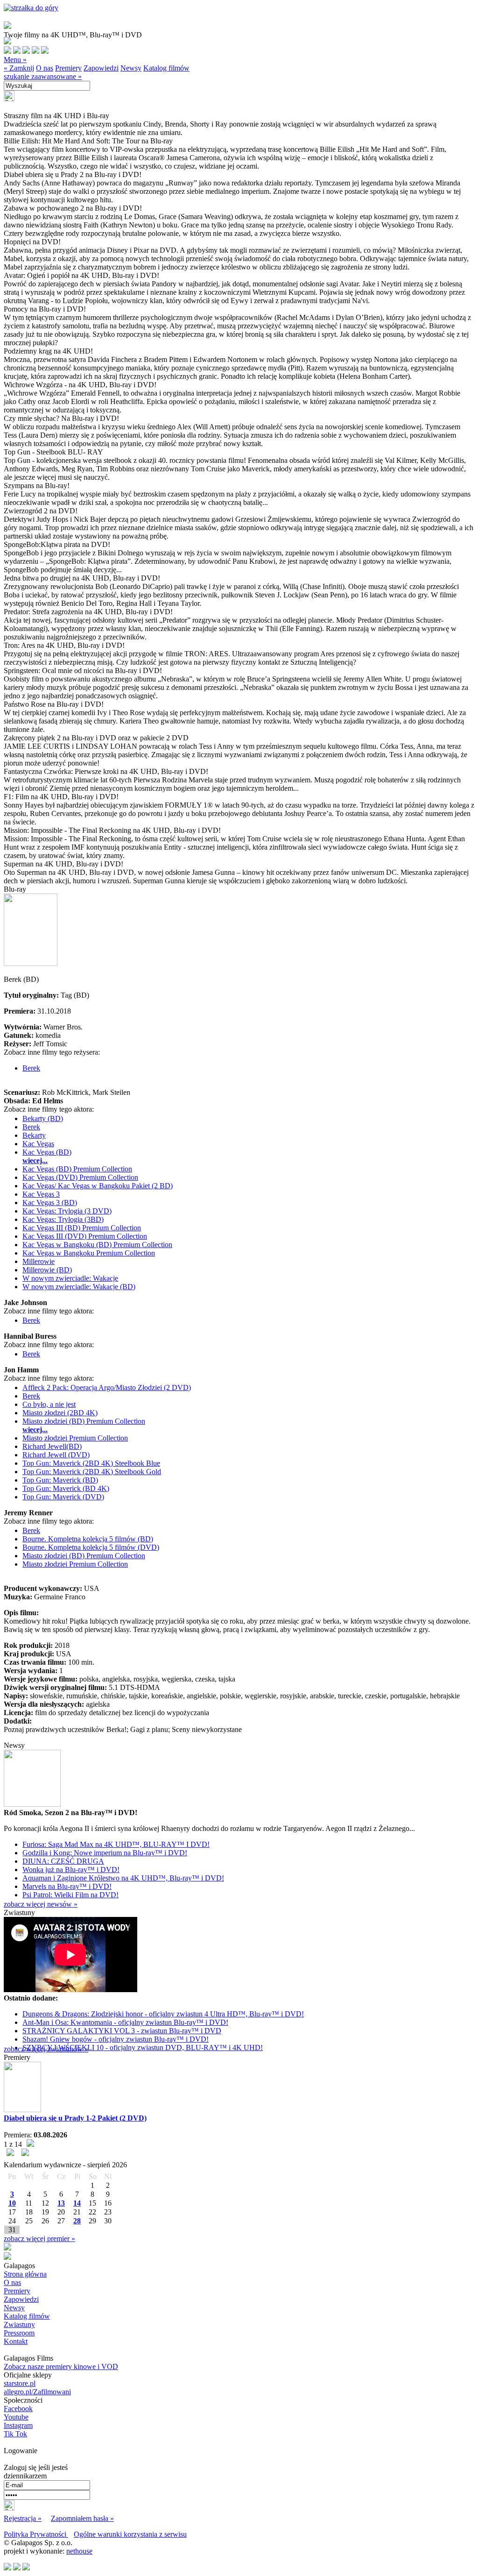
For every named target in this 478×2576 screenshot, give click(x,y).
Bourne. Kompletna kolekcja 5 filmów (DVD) (91, 1547)
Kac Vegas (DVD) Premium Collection (80, 1177)
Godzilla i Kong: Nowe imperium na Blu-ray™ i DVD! (105, 1853)
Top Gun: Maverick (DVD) (63, 1497)
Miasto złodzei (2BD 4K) (60, 1413)
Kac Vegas (38, 1144)
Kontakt (16, 2341)
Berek (31, 1068)
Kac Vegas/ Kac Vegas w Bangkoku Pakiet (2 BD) (98, 1186)
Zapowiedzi (101, 68)
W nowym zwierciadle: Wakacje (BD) (79, 1287)
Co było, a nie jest (49, 1404)
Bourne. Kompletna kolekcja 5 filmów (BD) (88, 1539)
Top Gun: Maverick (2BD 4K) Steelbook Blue (91, 1463)
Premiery (68, 68)
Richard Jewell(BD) (52, 1446)
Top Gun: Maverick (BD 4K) (66, 1488)
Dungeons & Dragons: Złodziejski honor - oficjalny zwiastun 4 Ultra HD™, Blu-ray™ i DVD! (163, 2014)
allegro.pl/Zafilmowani (37, 2392)
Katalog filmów (166, 68)
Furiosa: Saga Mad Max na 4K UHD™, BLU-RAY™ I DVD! (116, 1844)
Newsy (131, 68)
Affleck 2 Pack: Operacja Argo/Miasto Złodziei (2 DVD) (107, 1387)
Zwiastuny (19, 2324)
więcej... (35, 1160)
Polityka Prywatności (36, 2534)
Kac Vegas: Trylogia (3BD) (63, 1219)
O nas (45, 68)
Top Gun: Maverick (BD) (60, 1480)
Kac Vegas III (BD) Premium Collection (82, 1228)
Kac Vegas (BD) (47, 1152)
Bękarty (34, 1135)
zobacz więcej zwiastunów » (46, 2049)
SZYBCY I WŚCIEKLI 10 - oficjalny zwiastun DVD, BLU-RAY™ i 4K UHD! (143, 2047)
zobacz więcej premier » (39, 2239)
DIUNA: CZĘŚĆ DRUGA (63, 1861)
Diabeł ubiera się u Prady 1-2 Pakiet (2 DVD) (75, 2118)
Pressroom (19, 2333)
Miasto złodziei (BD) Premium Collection (84, 1421)
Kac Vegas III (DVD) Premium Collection (85, 1236)
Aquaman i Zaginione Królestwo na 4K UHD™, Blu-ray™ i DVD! (123, 1878)
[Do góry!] (31, 8)
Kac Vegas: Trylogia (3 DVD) (67, 1211)
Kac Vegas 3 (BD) (50, 1203)
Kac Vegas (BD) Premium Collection (77, 1169)
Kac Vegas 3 (41, 1194)
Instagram (18, 2425)
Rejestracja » (23, 2518)
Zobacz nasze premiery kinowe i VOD (61, 2367)
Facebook (18, 2409)
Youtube (16, 2417)
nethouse (79, 2551)
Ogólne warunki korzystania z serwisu (130, 2534)
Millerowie (39, 1261)
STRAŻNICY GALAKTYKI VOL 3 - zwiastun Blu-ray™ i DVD (122, 2031)
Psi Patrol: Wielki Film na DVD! (70, 1895)
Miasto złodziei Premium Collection (75, 1438)
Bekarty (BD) (43, 1118)
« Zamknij (19, 68)
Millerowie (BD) (47, 1270)
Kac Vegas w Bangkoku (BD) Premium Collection (97, 1245)
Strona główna (25, 2274)
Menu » (15, 60)
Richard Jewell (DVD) (56, 1455)
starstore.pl (20, 2383)
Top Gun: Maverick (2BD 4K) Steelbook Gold (92, 1472)
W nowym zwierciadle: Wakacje (70, 1278)
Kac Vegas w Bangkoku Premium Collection (89, 1253)
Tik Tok (15, 2434)
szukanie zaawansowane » (43, 76)
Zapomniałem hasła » (82, 2518)
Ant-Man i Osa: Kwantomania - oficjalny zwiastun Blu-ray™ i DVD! (125, 2022)
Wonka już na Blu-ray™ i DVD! (71, 1870)
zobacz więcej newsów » (41, 1904)
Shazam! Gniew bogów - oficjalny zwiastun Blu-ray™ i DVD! (116, 2039)
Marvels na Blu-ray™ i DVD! (67, 1886)
